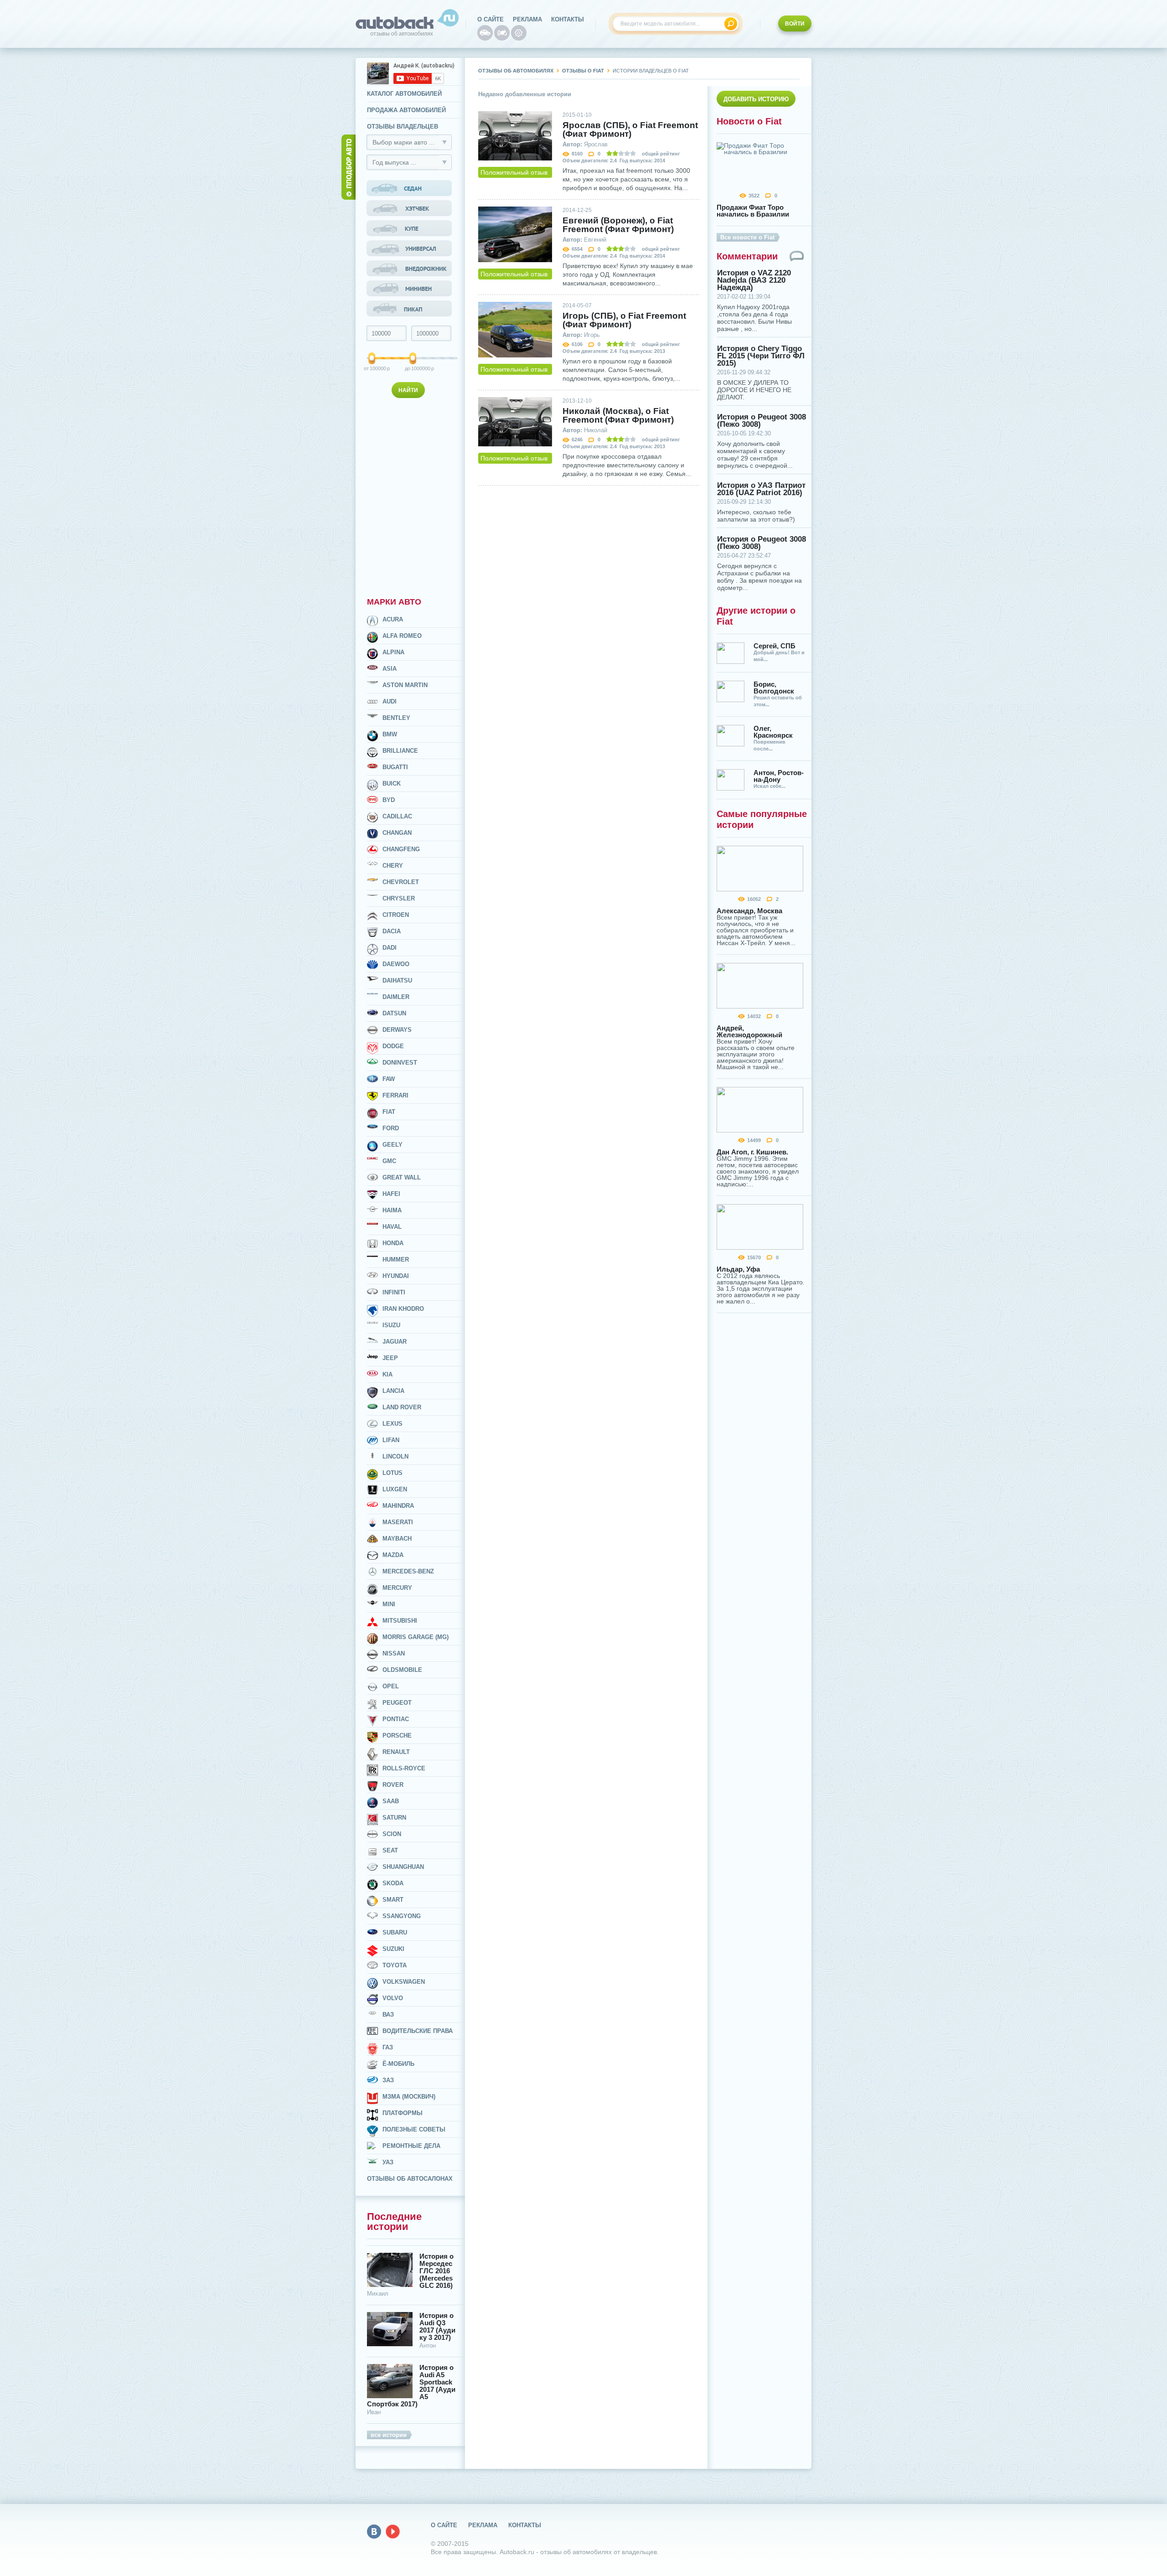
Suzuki (393, 1949)
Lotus (392, 1473)
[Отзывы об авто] (485, 33)
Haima (392, 1210)
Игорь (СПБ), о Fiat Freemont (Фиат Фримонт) (624, 320)
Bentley (396, 718)
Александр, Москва (749, 911)
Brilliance (400, 751)
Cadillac (397, 816)
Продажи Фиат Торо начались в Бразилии (753, 211)
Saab (391, 1801)
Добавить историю (756, 99)
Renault (396, 1752)
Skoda (393, 1883)
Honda (393, 1243)
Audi (390, 701)
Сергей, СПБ (775, 646)
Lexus (392, 1424)
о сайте (491, 19)
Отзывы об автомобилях (516, 71)
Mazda (393, 1555)
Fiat (389, 1112)
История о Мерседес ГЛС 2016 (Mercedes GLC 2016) (436, 2271)
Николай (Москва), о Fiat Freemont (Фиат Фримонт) (618, 415)
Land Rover (402, 1407)
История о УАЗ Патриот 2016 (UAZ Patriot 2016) (761, 489)
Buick (392, 784)
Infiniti (394, 1292)
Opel (391, 1686)
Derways (397, 1030)
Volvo (393, 1998)
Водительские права (418, 2031)
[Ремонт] (519, 33)
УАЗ (388, 2162)
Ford (391, 1128)
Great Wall (402, 1177)
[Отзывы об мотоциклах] (502, 33)
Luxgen (395, 1489)
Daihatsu (397, 980)
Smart (393, 1900)
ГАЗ (388, 2047)
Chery (393, 866)
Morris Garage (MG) (416, 1637)
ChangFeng (401, 849)
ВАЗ (388, 2015)
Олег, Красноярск (773, 732)
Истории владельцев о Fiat (651, 71)
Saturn (394, 1818)
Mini (389, 1604)
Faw (389, 1079)
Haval (392, 1227)
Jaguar (395, 1342)
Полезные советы (414, 2129)
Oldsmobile (402, 1670)
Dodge (393, 1046)
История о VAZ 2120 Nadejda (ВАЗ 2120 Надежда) (754, 280)
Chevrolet (401, 882)
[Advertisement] (410, 496)
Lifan (391, 1440)
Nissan (394, 1653)
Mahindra (398, 1506)
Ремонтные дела (411, 2146)
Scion (392, 1834)
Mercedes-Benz (408, 1571)
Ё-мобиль (398, 2064)
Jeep (390, 1358)
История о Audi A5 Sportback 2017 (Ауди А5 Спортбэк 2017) (411, 2386)
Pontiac (396, 1719)
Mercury (397, 1588)
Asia (390, 669)
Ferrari (395, 1095)
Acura (393, 619)
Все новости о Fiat (747, 237)
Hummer (396, 1260)
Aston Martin (405, 685)
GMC (389, 1161)
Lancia (393, 1391)
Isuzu (391, 1325)
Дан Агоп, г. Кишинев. (752, 1152)
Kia (387, 1374)
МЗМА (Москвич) (409, 2097)
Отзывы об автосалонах (410, 2179)
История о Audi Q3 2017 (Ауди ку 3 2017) (437, 2327)
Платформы (403, 2113)
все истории (389, 2435)
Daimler (396, 997)
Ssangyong (402, 1916)
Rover (393, 1785)
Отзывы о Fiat (583, 71)
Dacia (392, 931)
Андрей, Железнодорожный (749, 1031)
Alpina (393, 652)
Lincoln (395, 1456)
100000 (372, 368)
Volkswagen (404, 1982)
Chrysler (399, 898)
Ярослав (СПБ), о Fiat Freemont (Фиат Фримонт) (630, 129)
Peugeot (397, 1703)
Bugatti (395, 767)
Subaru (395, 1932)
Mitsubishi (400, 1621)
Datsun (394, 1013)
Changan (397, 833)
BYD (389, 800)
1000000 (414, 368)
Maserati (398, 1522)
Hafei (391, 1194)
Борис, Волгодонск (774, 688)
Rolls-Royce (404, 1768)
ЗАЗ (388, 2080)
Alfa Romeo (402, 636)
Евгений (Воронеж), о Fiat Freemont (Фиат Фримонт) (618, 225)
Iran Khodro (403, 1309)
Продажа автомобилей (406, 110)
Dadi (390, 948)
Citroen (396, 915)
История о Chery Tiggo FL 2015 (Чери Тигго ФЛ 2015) (761, 356)
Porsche (397, 1735)
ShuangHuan (403, 1867)
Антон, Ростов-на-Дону (779, 776)
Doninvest (400, 1063)
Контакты (568, 19)
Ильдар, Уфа (738, 1269)
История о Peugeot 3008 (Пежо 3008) (762, 421)
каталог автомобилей (404, 94)
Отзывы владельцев (403, 127)
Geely (392, 1145)
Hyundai (396, 1276)
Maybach (397, 1539)
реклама (527, 19)
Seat (390, 1850)
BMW (390, 734)
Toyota (395, 1965)
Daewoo (396, 964)
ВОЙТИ (795, 24)
